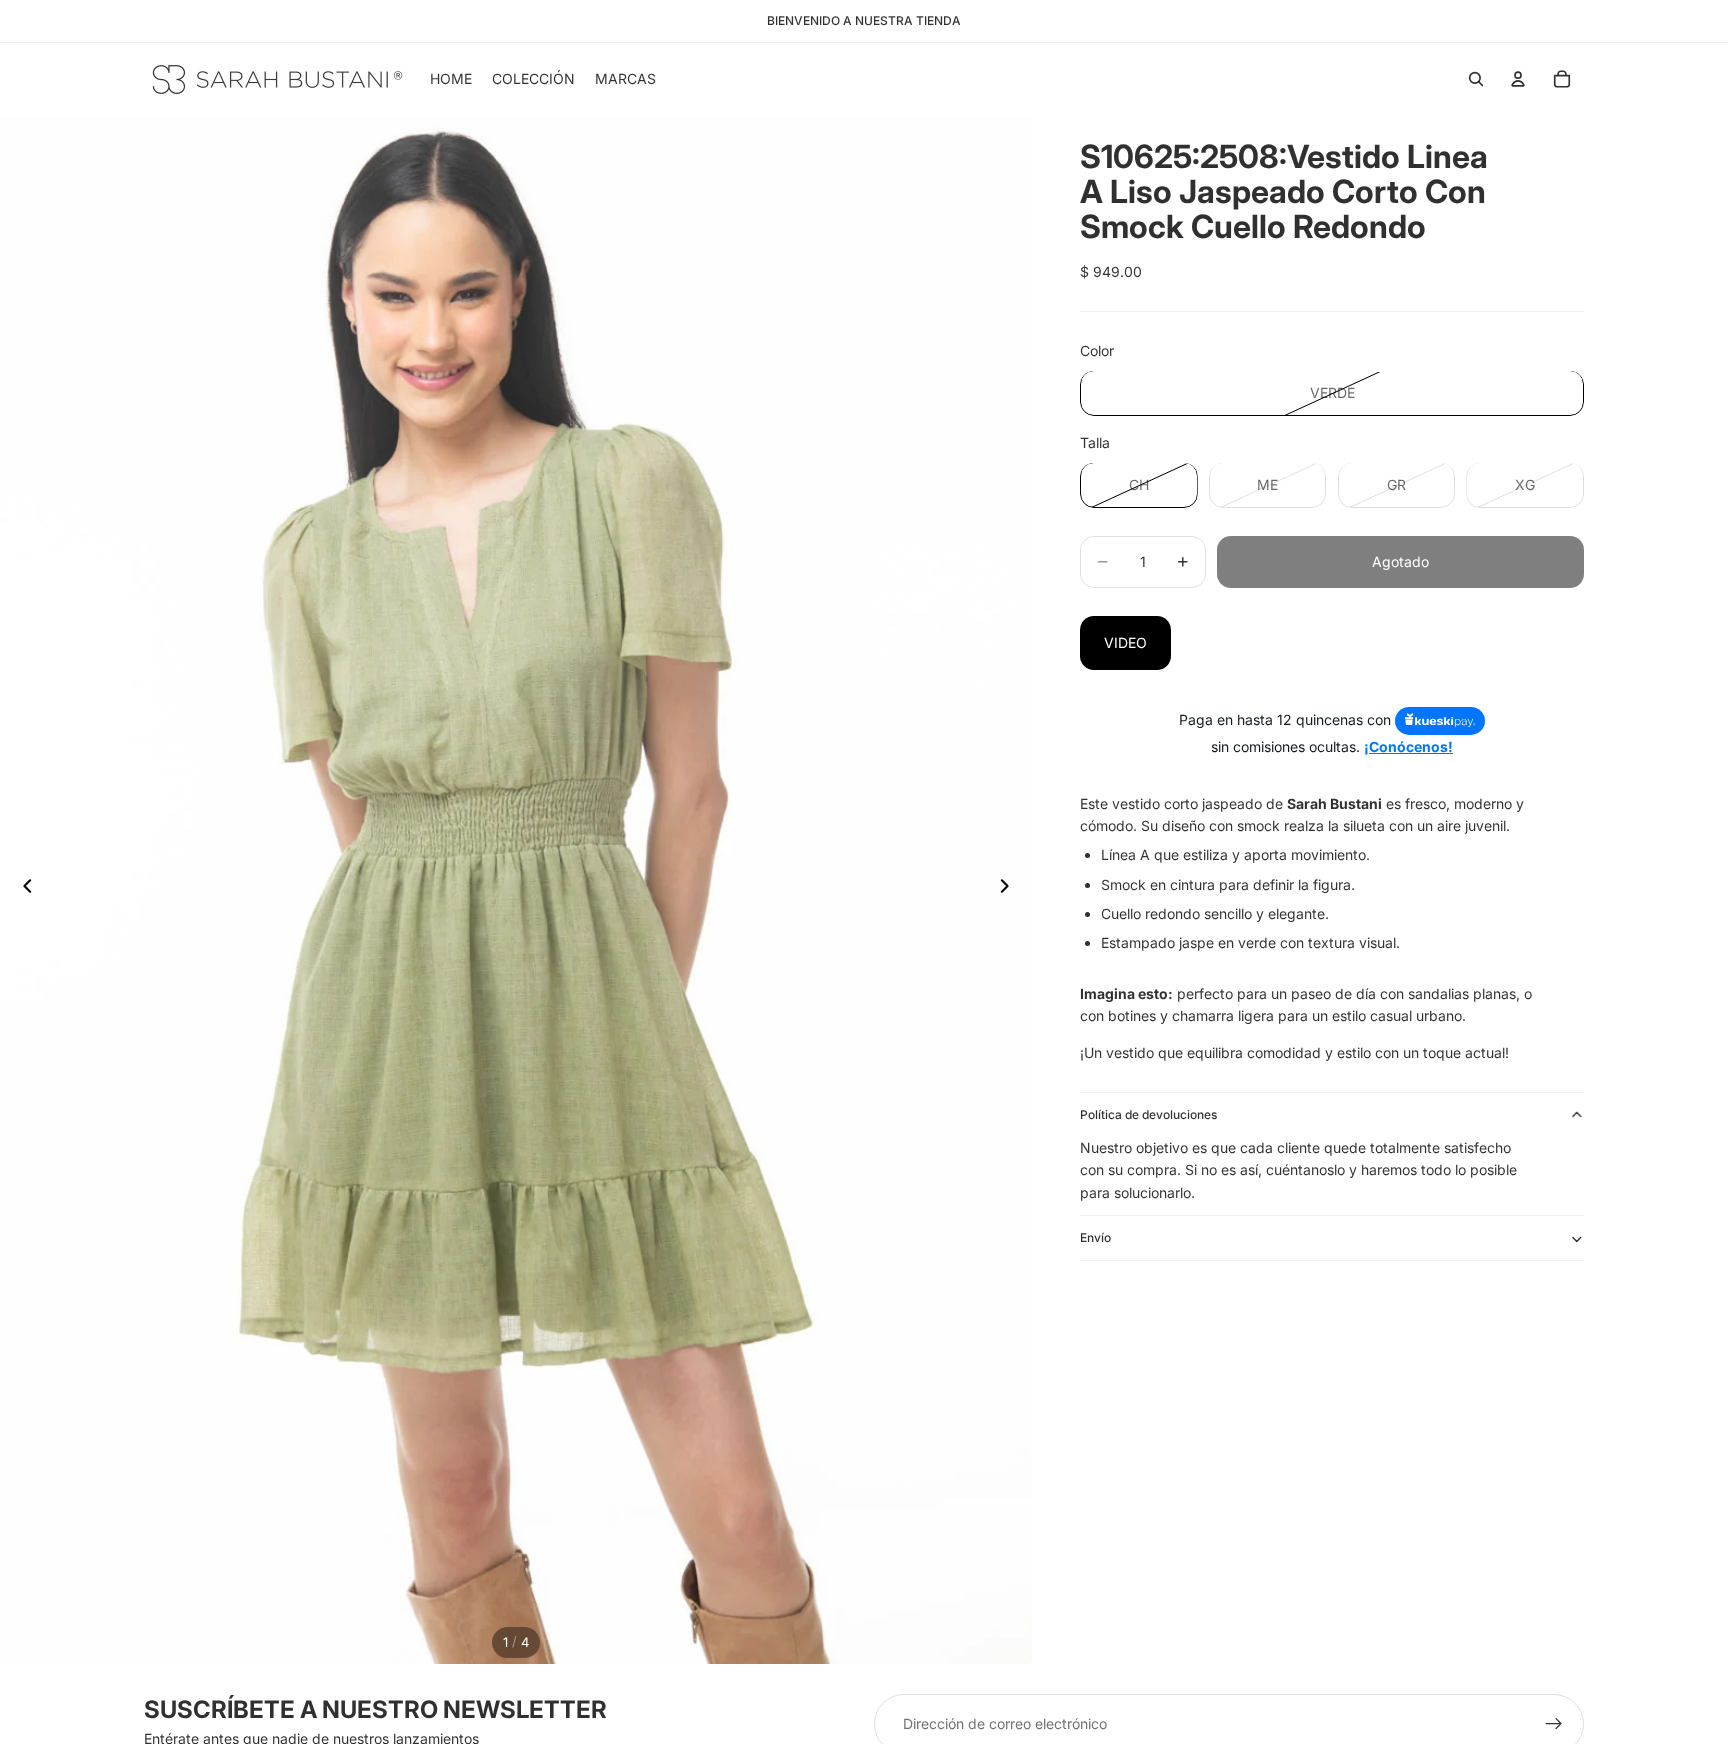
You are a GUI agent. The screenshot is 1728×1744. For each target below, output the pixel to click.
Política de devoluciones (1148, 1114)
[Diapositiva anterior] (22, 890)
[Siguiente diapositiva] (1010, 890)
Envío (1095, 1238)
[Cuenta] (1518, 79)
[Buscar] (1476, 79)
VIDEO (1125, 642)
